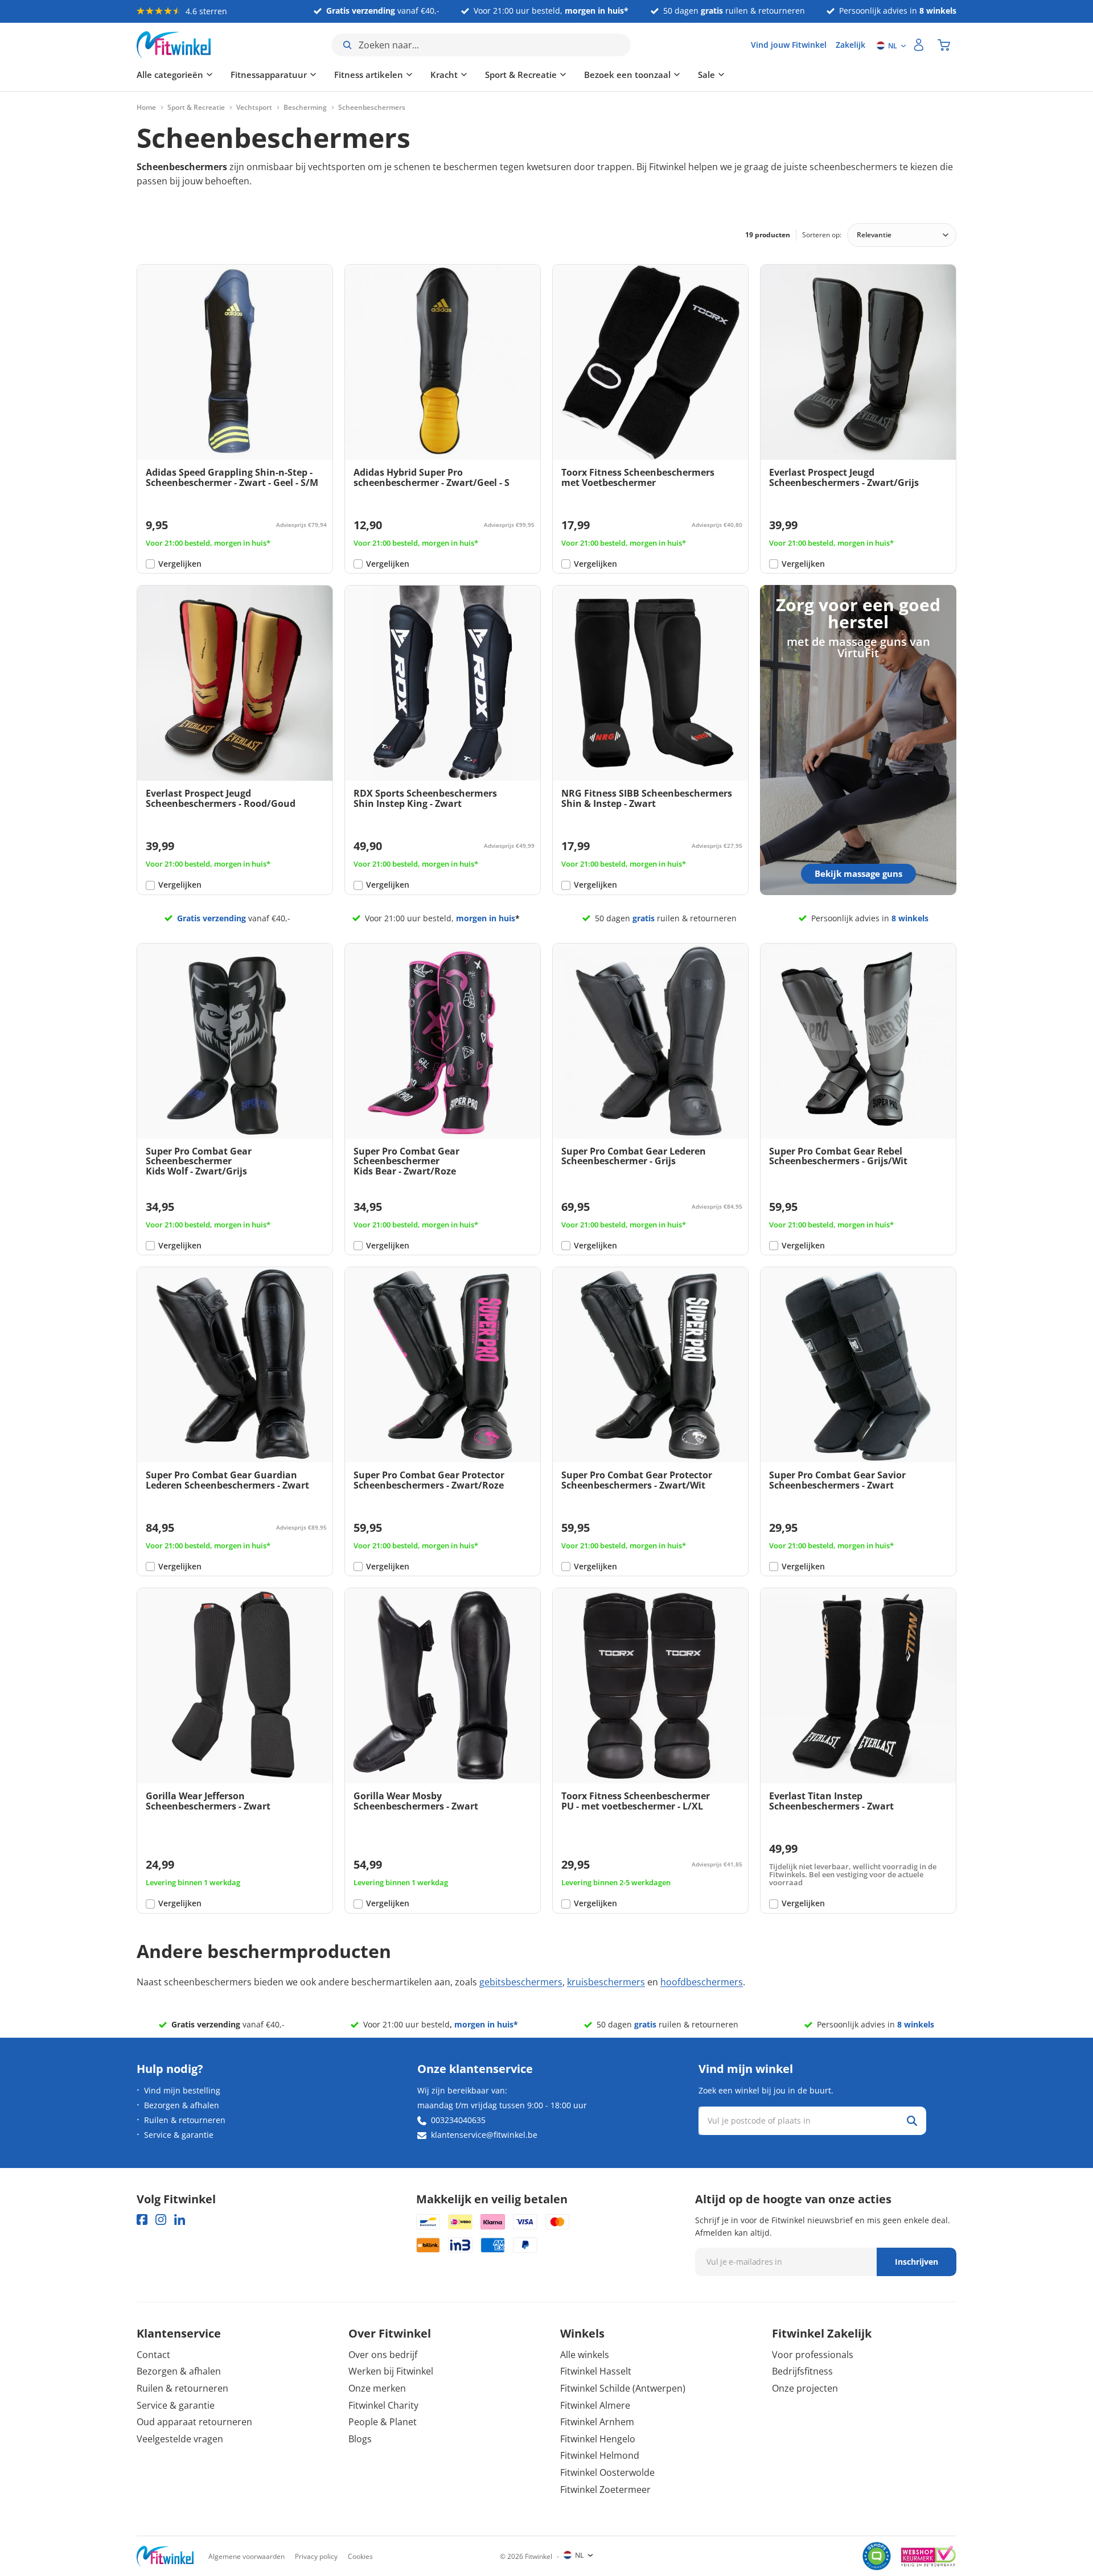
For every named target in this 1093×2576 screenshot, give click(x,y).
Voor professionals (813, 2355)
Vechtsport (254, 108)
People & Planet (383, 2422)
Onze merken (377, 2388)
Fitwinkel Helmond (600, 2455)
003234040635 (458, 2120)
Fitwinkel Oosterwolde (607, 2472)
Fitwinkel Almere (595, 2405)
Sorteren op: (822, 235)
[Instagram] (161, 2220)
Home (146, 108)
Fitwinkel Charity (383, 2405)
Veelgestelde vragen (180, 2439)
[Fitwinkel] (165, 2556)
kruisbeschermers (606, 1982)
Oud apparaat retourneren (194, 2422)
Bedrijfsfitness (802, 2371)
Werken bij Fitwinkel (391, 2371)
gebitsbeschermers (521, 1982)
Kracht (444, 75)
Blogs (360, 2439)
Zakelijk (850, 45)
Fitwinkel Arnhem (597, 2422)
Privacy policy (316, 2556)
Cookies (360, 2556)
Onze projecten (805, 2388)
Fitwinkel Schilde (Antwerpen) (623, 2388)
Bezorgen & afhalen (182, 2105)
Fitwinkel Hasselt (596, 2371)
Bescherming (305, 108)
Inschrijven (917, 2262)
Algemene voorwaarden (246, 2556)
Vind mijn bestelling (182, 2090)
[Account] (919, 45)
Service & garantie (179, 2135)
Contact (153, 2355)
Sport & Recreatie (521, 75)
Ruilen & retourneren (185, 2120)
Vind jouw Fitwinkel (789, 45)
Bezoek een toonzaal (627, 75)
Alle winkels (585, 2355)
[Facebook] (142, 2220)
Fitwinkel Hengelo (598, 2439)
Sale (706, 75)
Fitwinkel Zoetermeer (605, 2490)
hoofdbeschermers (702, 1982)
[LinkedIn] (180, 2220)
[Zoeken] (912, 2121)
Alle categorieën (170, 75)
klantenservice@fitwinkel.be (484, 2135)
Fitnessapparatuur (269, 75)
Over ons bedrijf (383, 2355)
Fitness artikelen (369, 75)
